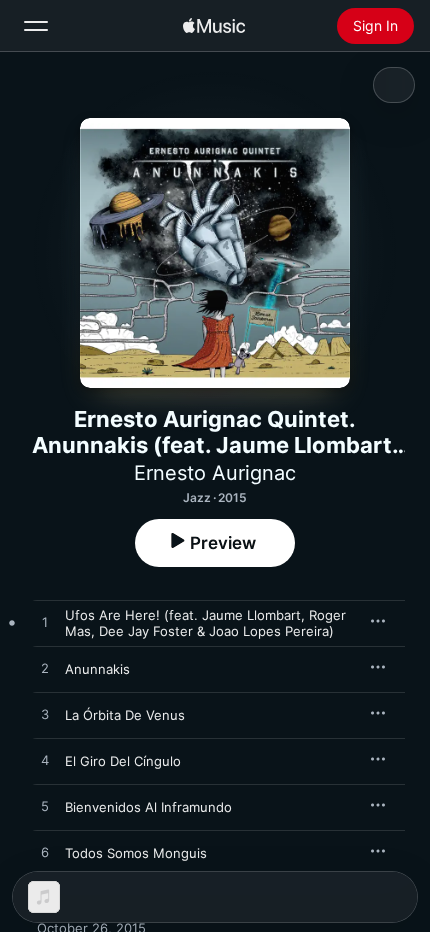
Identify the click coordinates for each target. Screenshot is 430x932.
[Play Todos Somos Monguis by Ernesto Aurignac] (45, 853)
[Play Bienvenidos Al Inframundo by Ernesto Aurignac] (45, 807)
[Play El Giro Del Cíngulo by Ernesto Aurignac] (45, 761)
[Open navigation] (36, 26)
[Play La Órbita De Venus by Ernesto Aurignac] (45, 715)
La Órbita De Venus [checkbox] (125, 715)
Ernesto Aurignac (215, 473)
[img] (214, 26)
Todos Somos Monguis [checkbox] (136, 853)
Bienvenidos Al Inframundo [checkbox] (148, 807)
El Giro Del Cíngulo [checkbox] (123, 761)
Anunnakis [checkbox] (97, 669)
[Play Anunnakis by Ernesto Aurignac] (45, 669)
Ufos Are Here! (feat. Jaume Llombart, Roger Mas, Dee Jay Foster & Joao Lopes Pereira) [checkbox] (205, 623)
